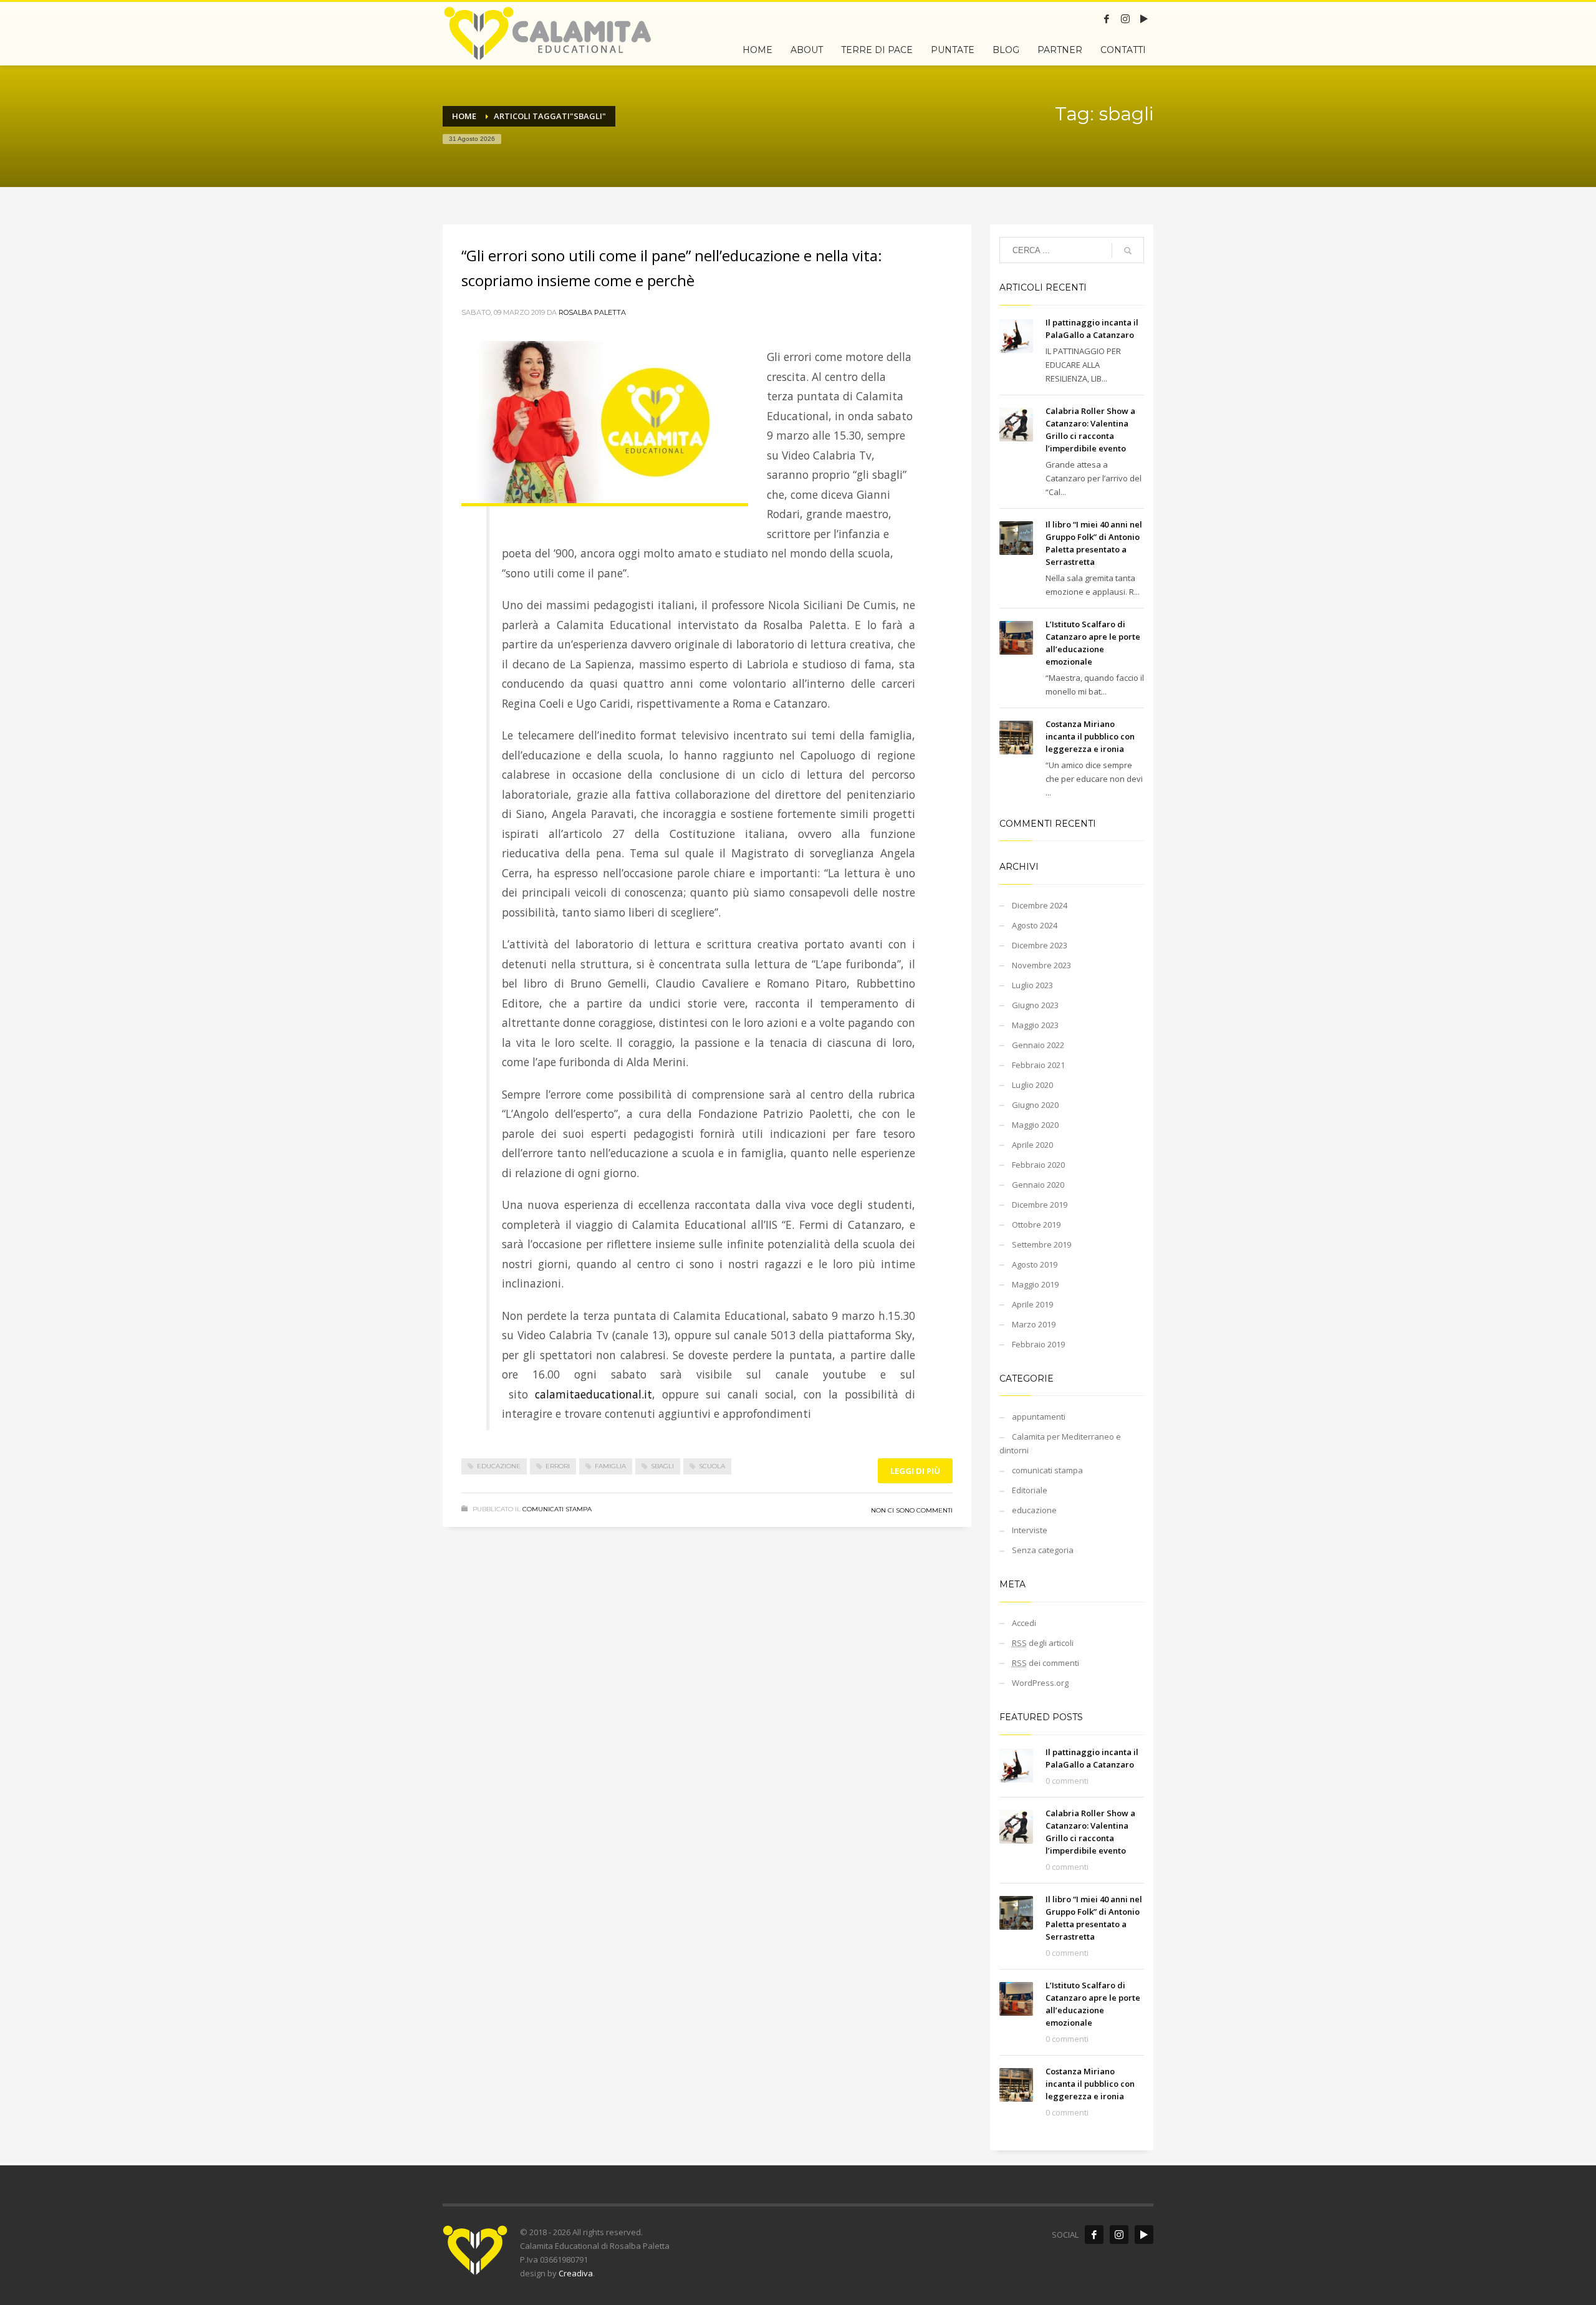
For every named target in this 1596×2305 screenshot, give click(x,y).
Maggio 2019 (1035, 1284)
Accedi (1024, 1623)
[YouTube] (1144, 19)
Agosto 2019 (1035, 1264)
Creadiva (576, 2273)
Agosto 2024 (1035, 925)
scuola (712, 1466)
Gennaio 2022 (1038, 1045)
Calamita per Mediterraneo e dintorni (1060, 1443)
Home (464, 116)
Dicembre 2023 (1040, 945)
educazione (499, 1466)
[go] (1128, 251)
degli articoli (1043, 1643)
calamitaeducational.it (594, 1394)
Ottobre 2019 (1036, 1225)
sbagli (662, 1466)
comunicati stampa (557, 1509)
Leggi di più (915, 1471)
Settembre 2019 (1041, 1244)
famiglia (610, 1466)
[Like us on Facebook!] (1094, 2235)
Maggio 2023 (1035, 1025)
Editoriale (1030, 1490)
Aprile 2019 (1032, 1304)
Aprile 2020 (1032, 1145)
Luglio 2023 (1032, 985)
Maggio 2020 (1035, 1125)
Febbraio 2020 (1038, 1165)
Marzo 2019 (1034, 1324)
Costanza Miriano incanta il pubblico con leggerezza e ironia (1090, 736)
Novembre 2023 (1041, 965)
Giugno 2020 (1035, 1105)
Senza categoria (1043, 1550)
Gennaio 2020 (1038, 1185)
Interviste (1030, 1530)
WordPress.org (1040, 1683)
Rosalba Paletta (592, 312)
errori (558, 1466)
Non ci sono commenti (912, 1510)
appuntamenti (1039, 1417)
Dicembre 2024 (1040, 905)
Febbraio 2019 (1038, 1344)
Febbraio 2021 (1038, 1065)
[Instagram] (1125, 19)
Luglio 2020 (1032, 1085)
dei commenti (1046, 1663)
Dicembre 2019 (1040, 1205)
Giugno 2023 (1035, 1005)
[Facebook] (1107, 19)
